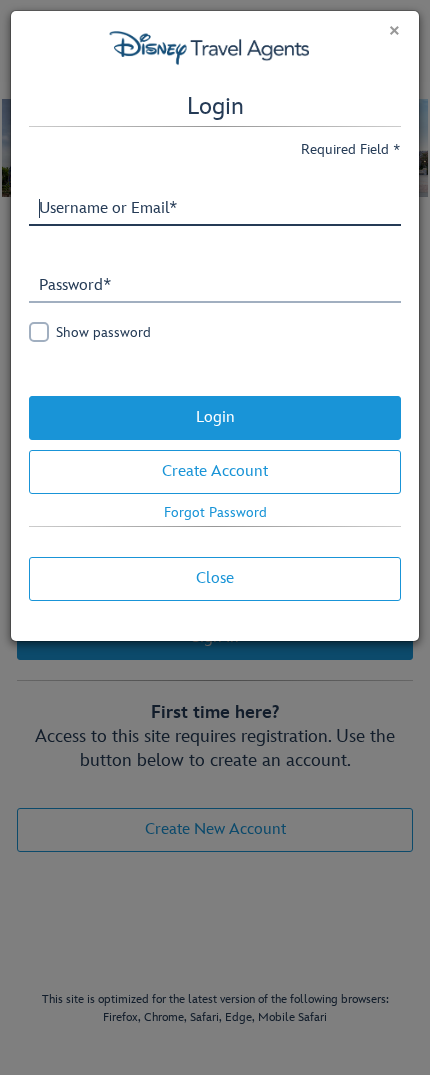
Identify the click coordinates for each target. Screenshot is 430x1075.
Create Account (215, 471)
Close (215, 578)
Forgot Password (215, 512)
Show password (103, 332)
